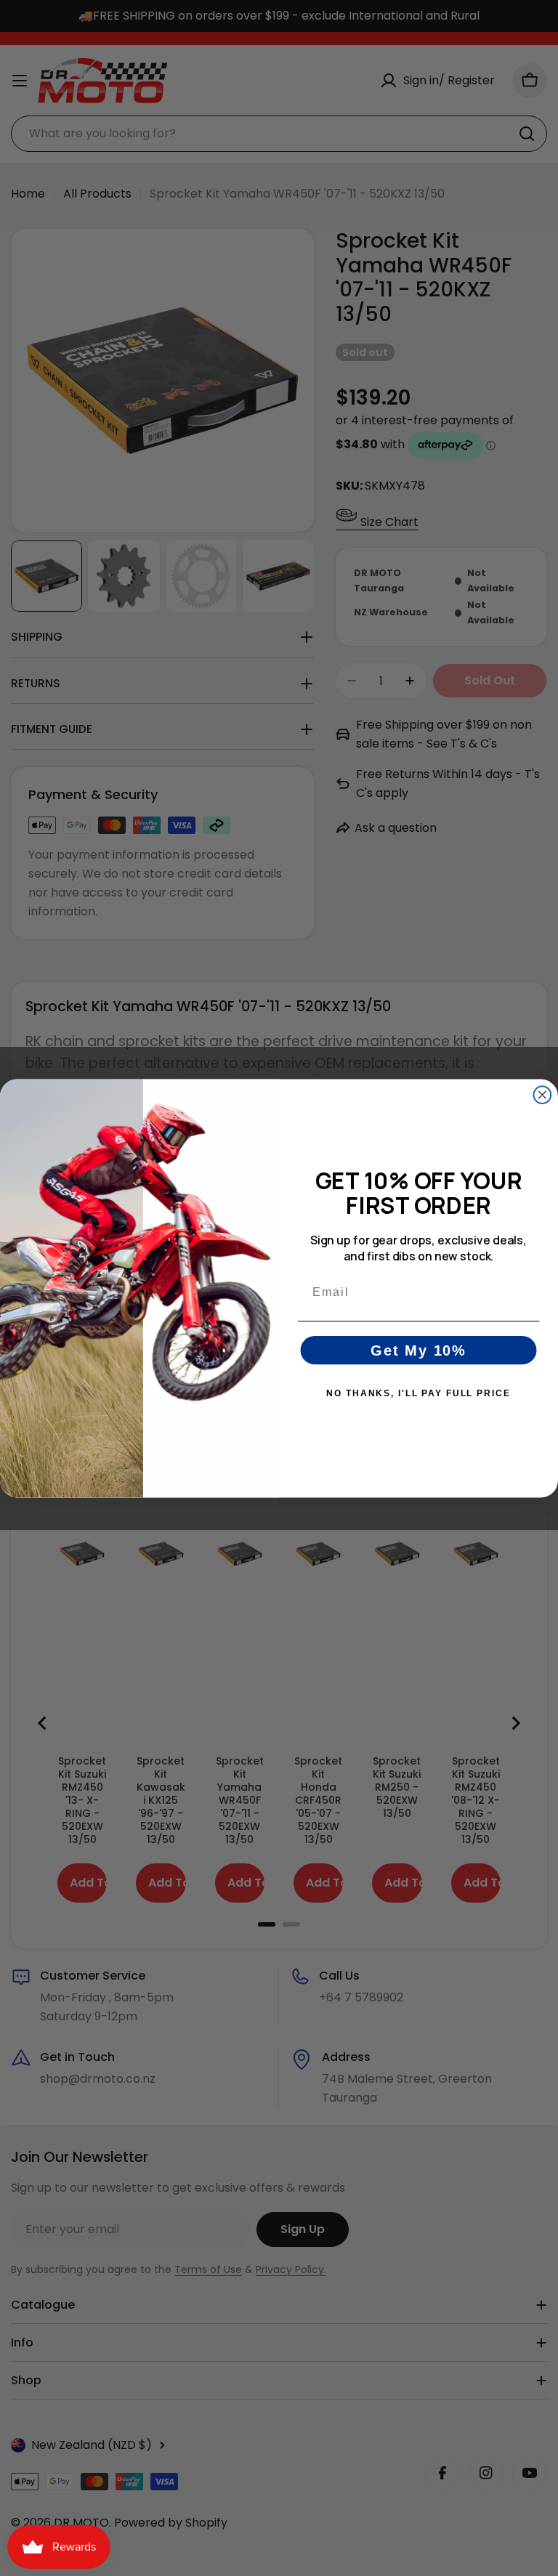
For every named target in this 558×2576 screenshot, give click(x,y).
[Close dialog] (543, 1095)
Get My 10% (418, 1350)
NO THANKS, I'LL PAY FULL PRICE (418, 1393)
